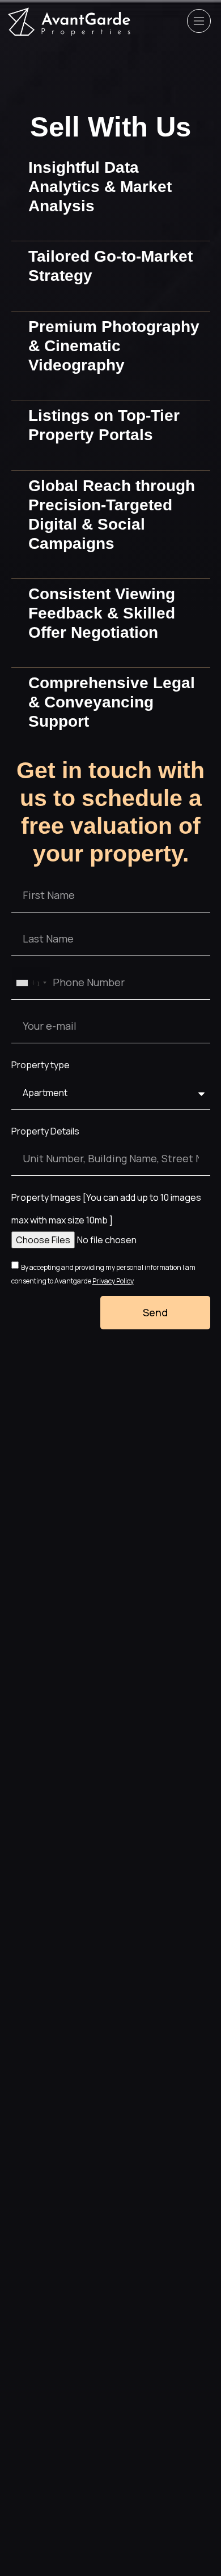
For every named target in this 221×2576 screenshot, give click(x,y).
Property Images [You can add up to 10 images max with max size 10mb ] (106, 1209)
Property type (41, 1065)
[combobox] (31, 983)
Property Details (45, 1131)
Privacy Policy (113, 1281)
